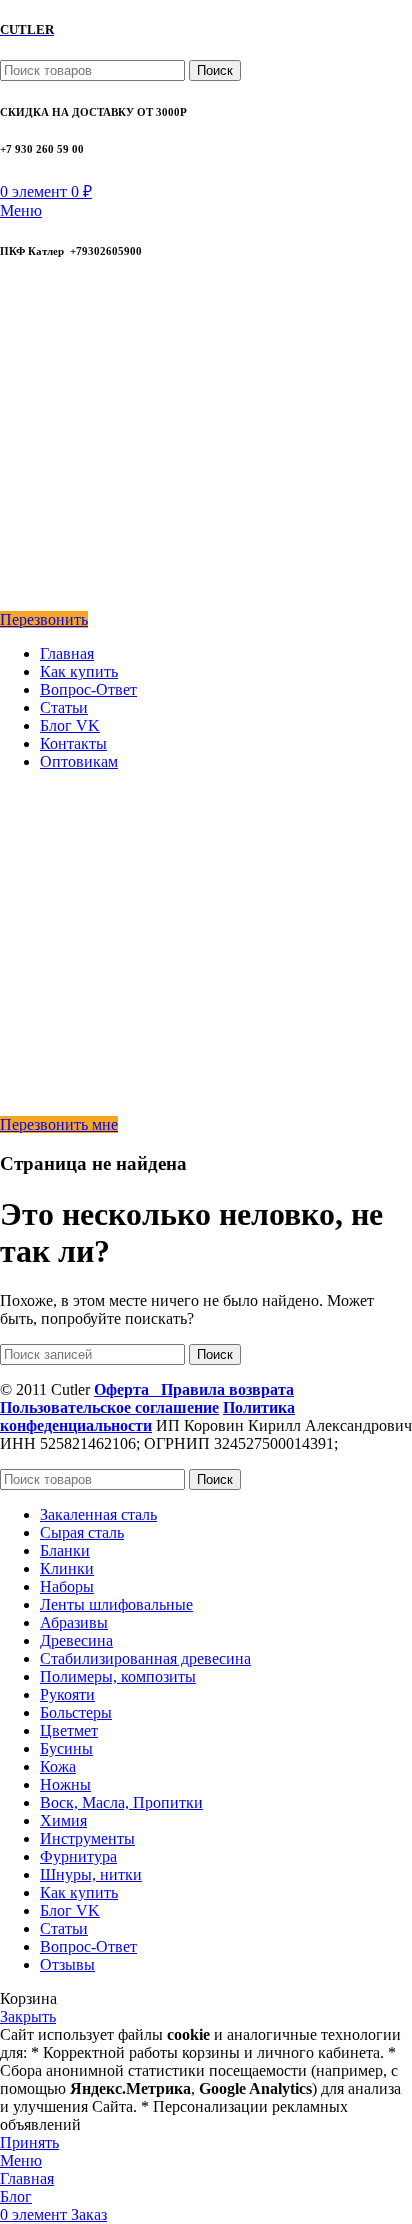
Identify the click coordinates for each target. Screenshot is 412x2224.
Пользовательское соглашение (109, 1407)
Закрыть (28, 2016)
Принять (29, 2142)
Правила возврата (227, 1389)
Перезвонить (44, 619)
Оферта (127, 1389)
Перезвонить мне (59, 1124)
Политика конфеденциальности (147, 1416)
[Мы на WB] (13, 601)
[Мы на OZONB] (14, 395)
